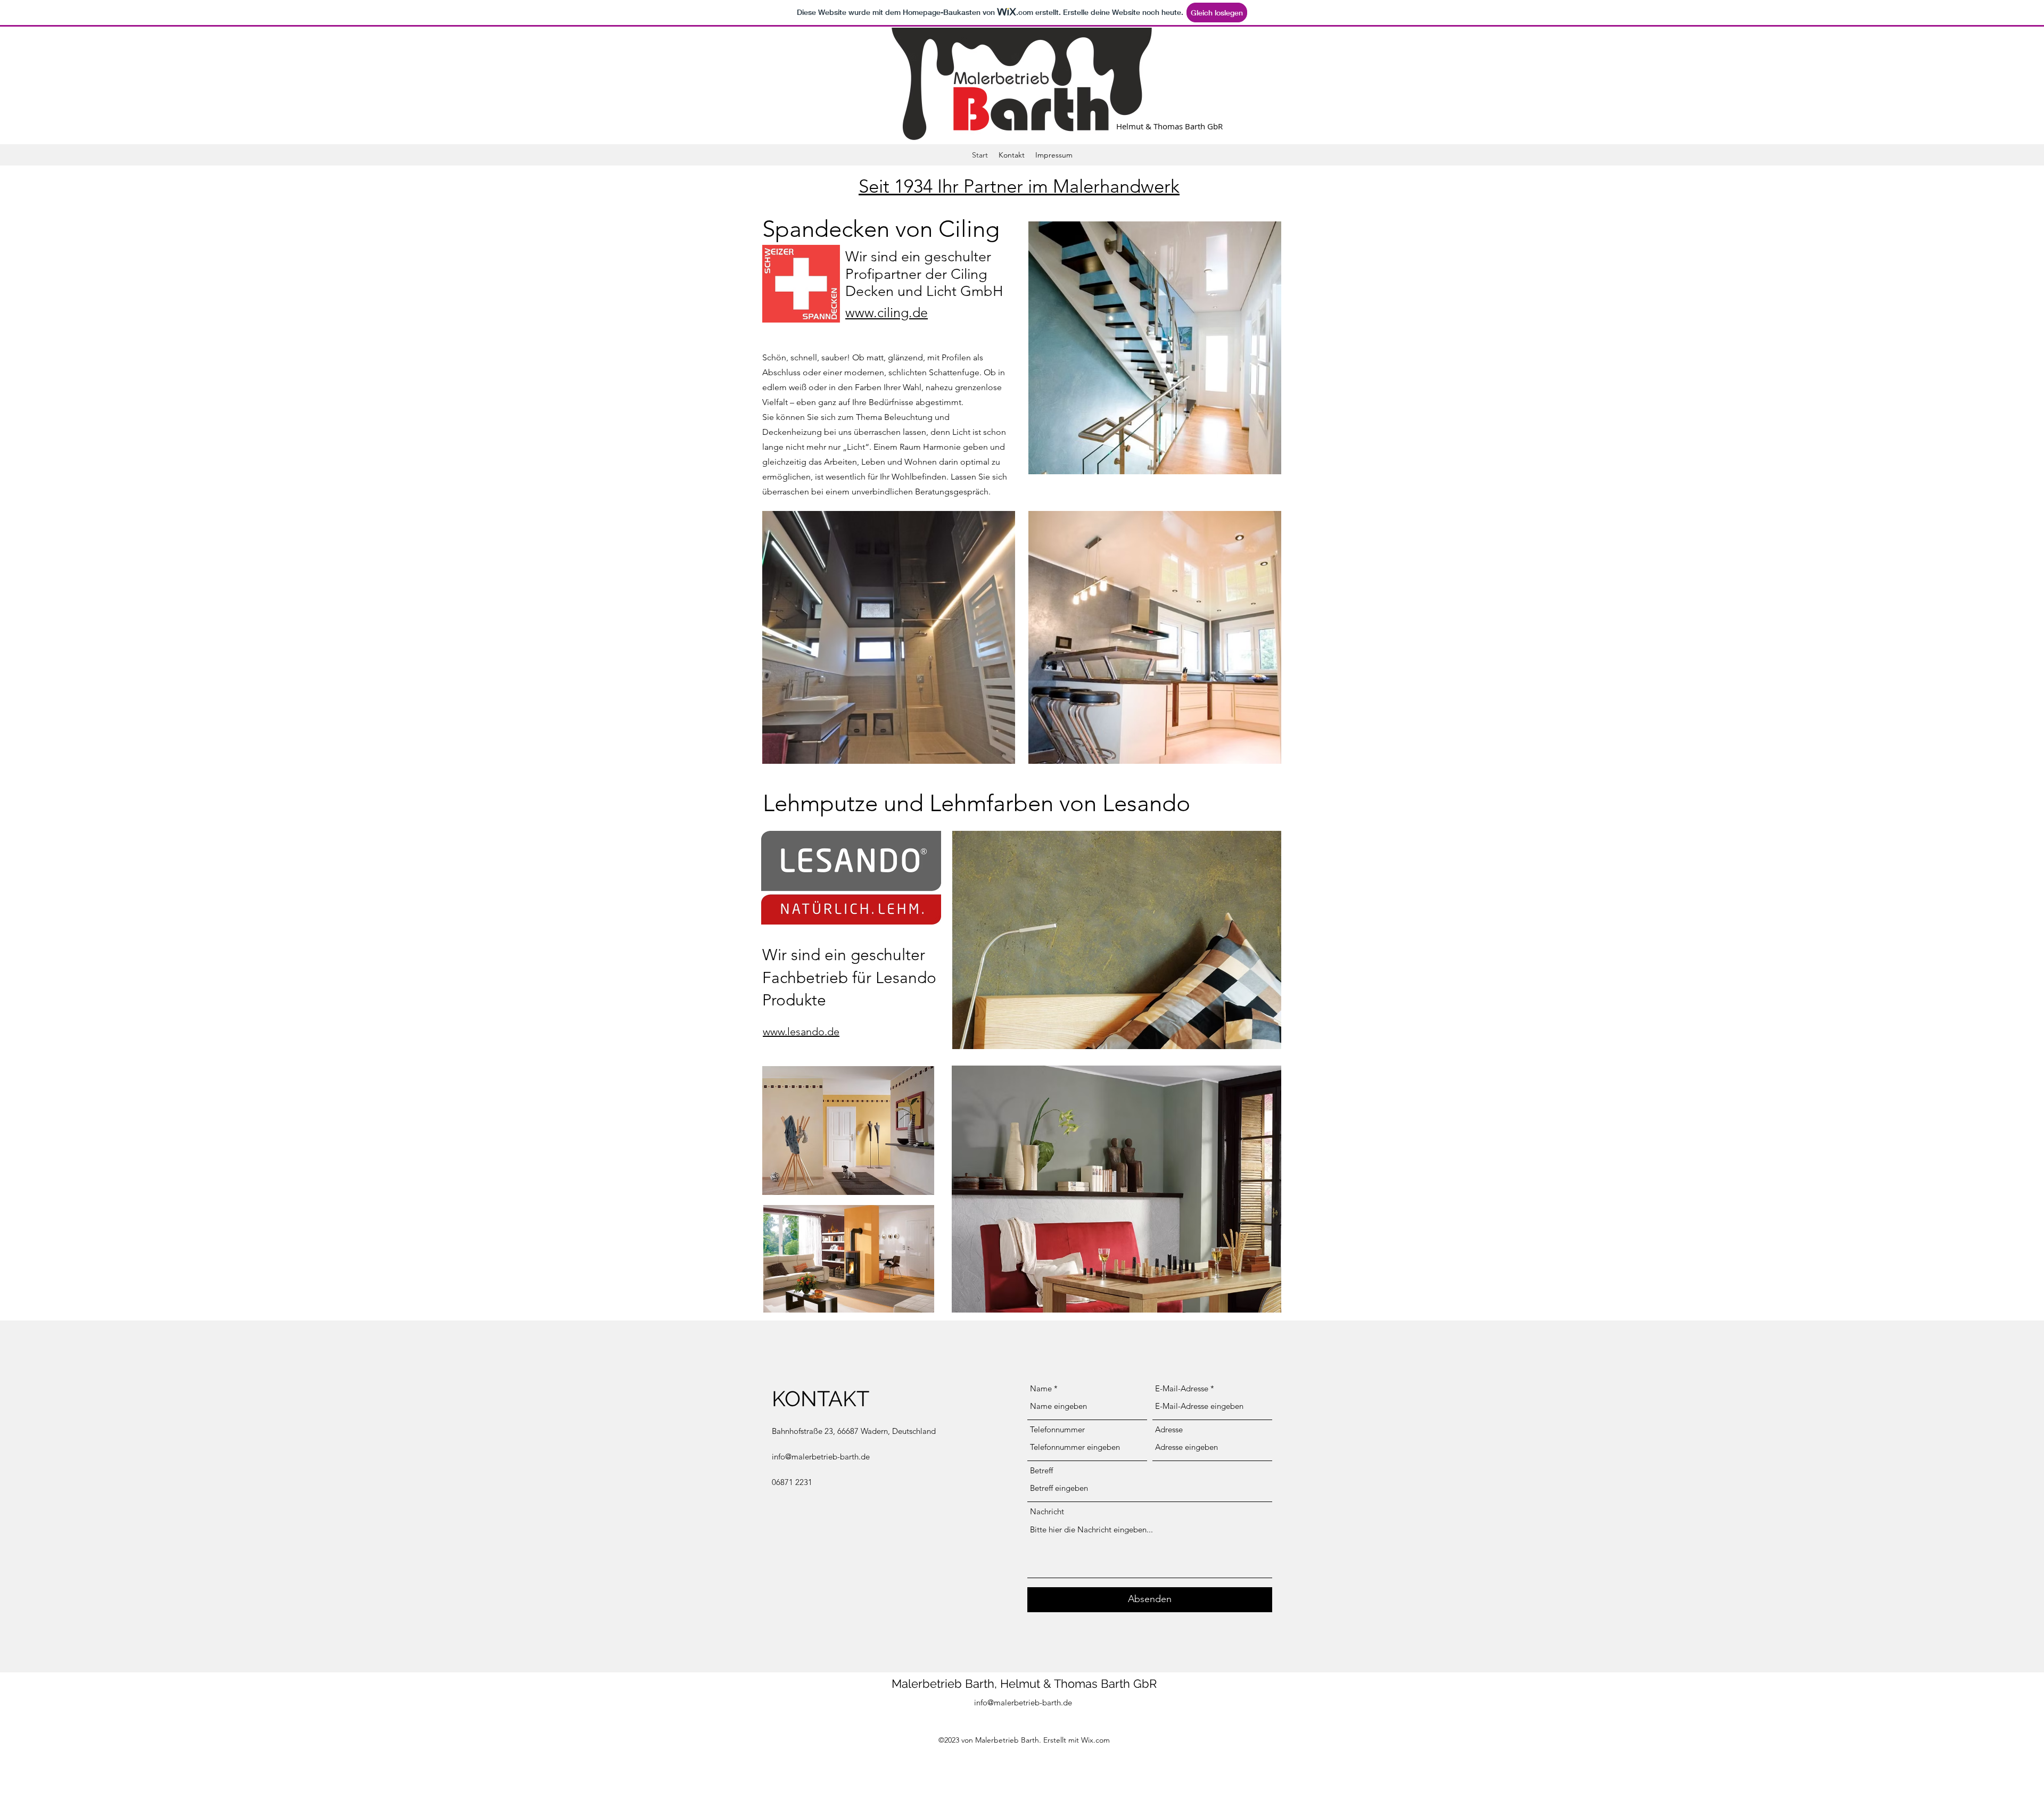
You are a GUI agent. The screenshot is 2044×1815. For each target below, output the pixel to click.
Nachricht (1047, 1511)
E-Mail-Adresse (1182, 1388)
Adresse (1169, 1429)
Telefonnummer (1057, 1429)
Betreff (1041, 1470)
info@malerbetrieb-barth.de (821, 1457)
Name (1041, 1388)
